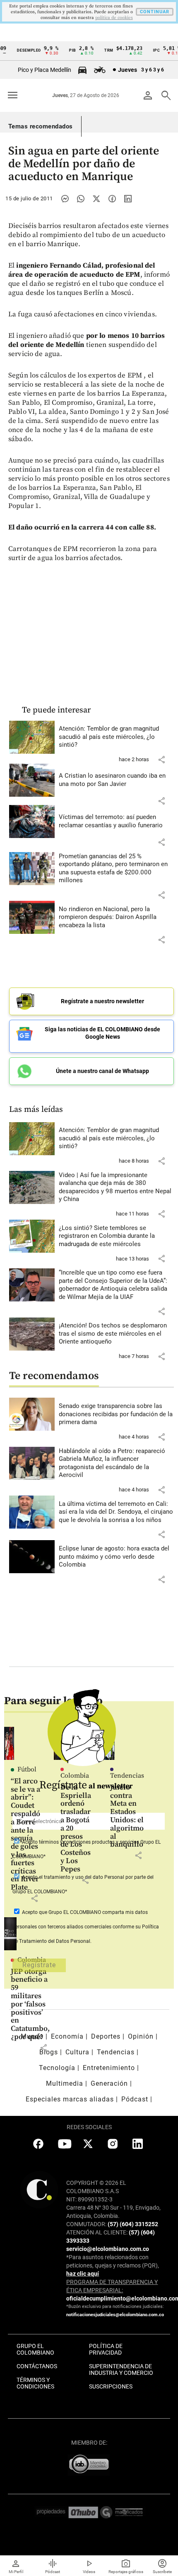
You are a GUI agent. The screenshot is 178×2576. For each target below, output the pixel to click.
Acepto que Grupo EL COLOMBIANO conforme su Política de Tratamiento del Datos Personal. (86, 1927)
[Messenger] (65, 199)
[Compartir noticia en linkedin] (128, 199)
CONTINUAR (155, 12)
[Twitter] (96, 199)
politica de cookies (114, 18)
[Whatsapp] (81, 199)
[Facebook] (112, 199)
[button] (161, 760)
